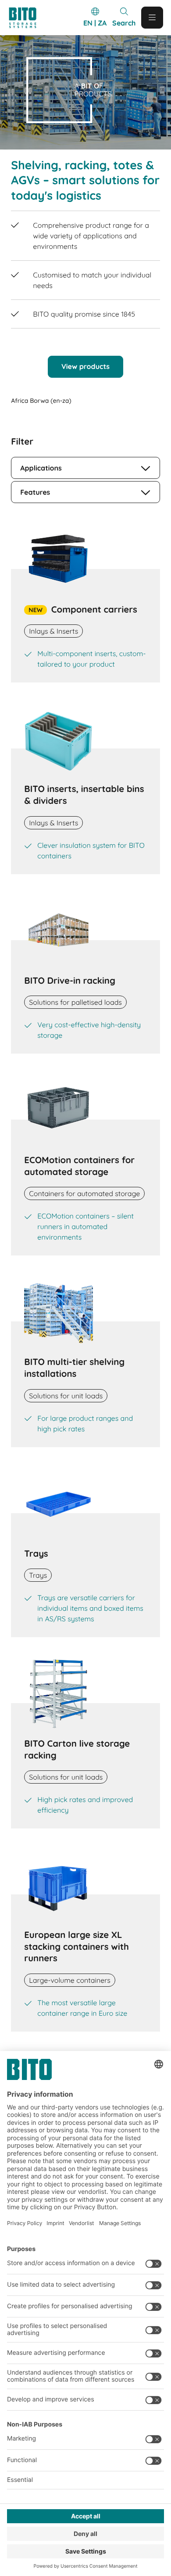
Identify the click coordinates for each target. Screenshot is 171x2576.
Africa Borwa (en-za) (41, 401)
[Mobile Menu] (152, 18)
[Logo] (27, 18)
